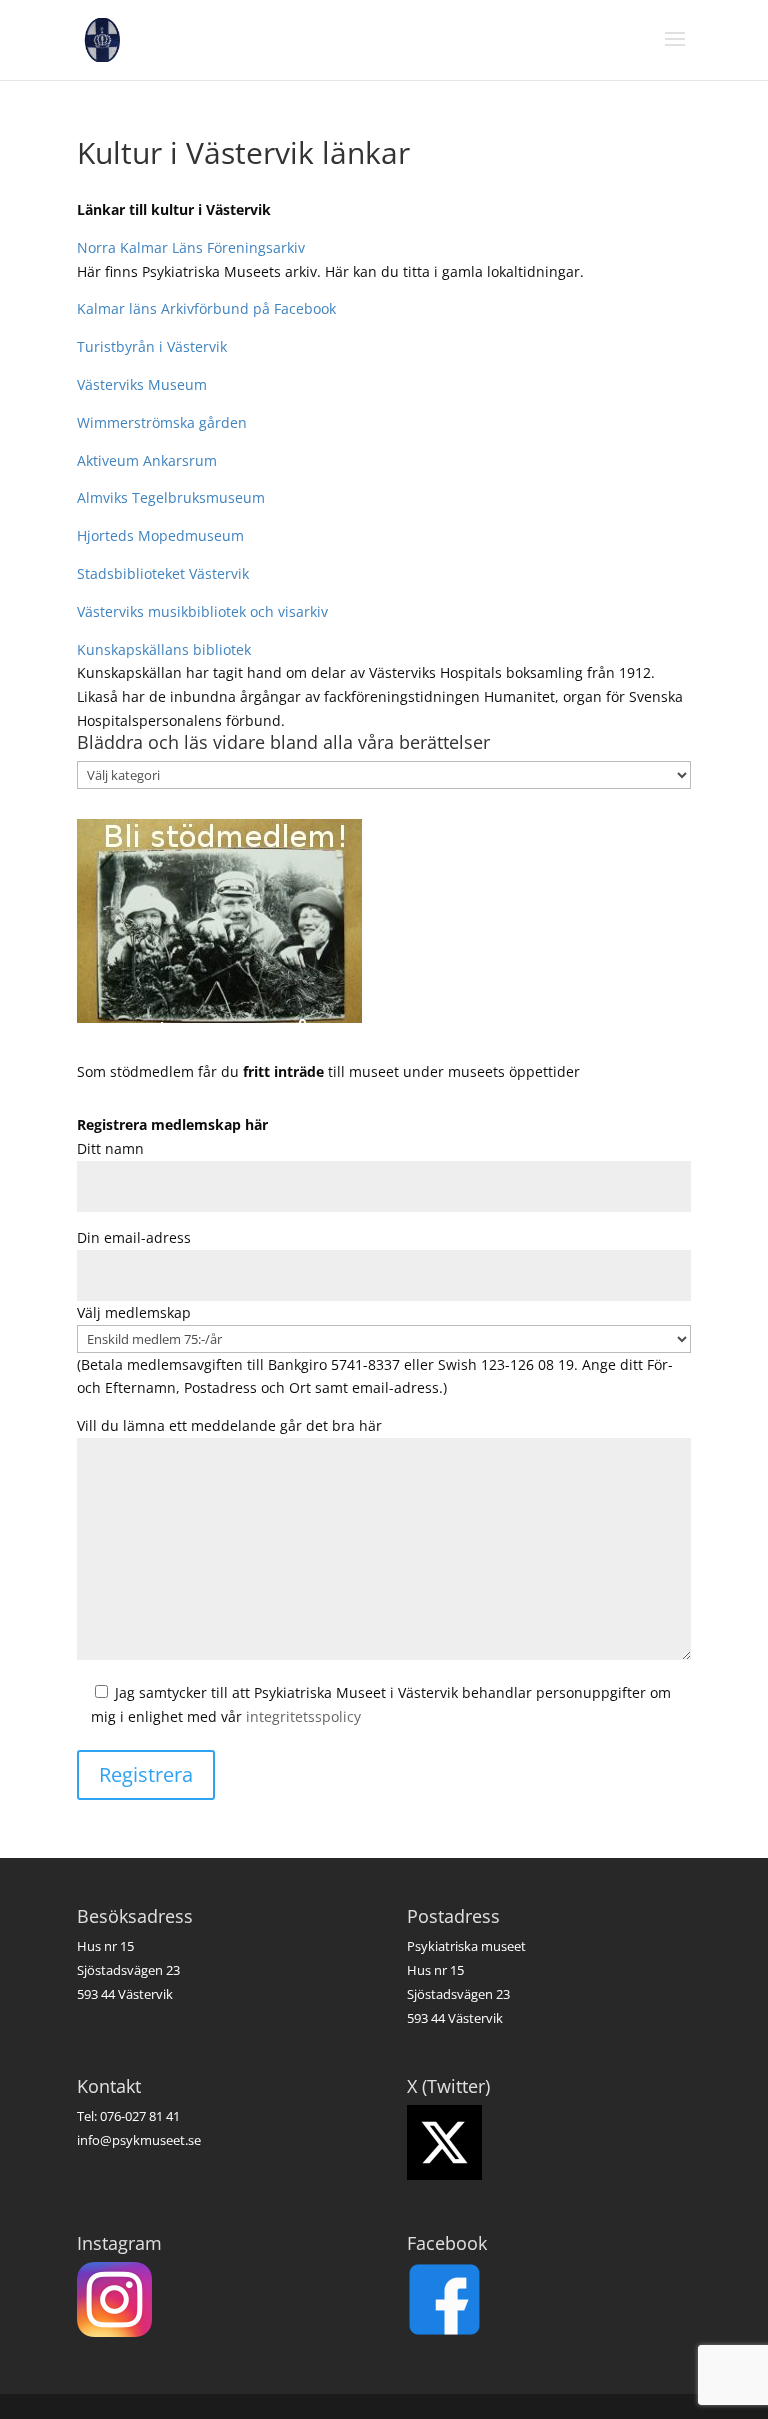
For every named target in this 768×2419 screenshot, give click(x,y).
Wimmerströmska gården (162, 422)
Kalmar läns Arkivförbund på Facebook (206, 308)
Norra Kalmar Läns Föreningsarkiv (191, 247)
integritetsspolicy (303, 1716)
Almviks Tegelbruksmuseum (171, 497)
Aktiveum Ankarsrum (147, 460)
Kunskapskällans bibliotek (164, 649)
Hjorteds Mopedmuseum (160, 535)
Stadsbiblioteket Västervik (163, 573)
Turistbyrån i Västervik (152, 346)
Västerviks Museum (142, 384)
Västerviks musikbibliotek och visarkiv (202, 611)
